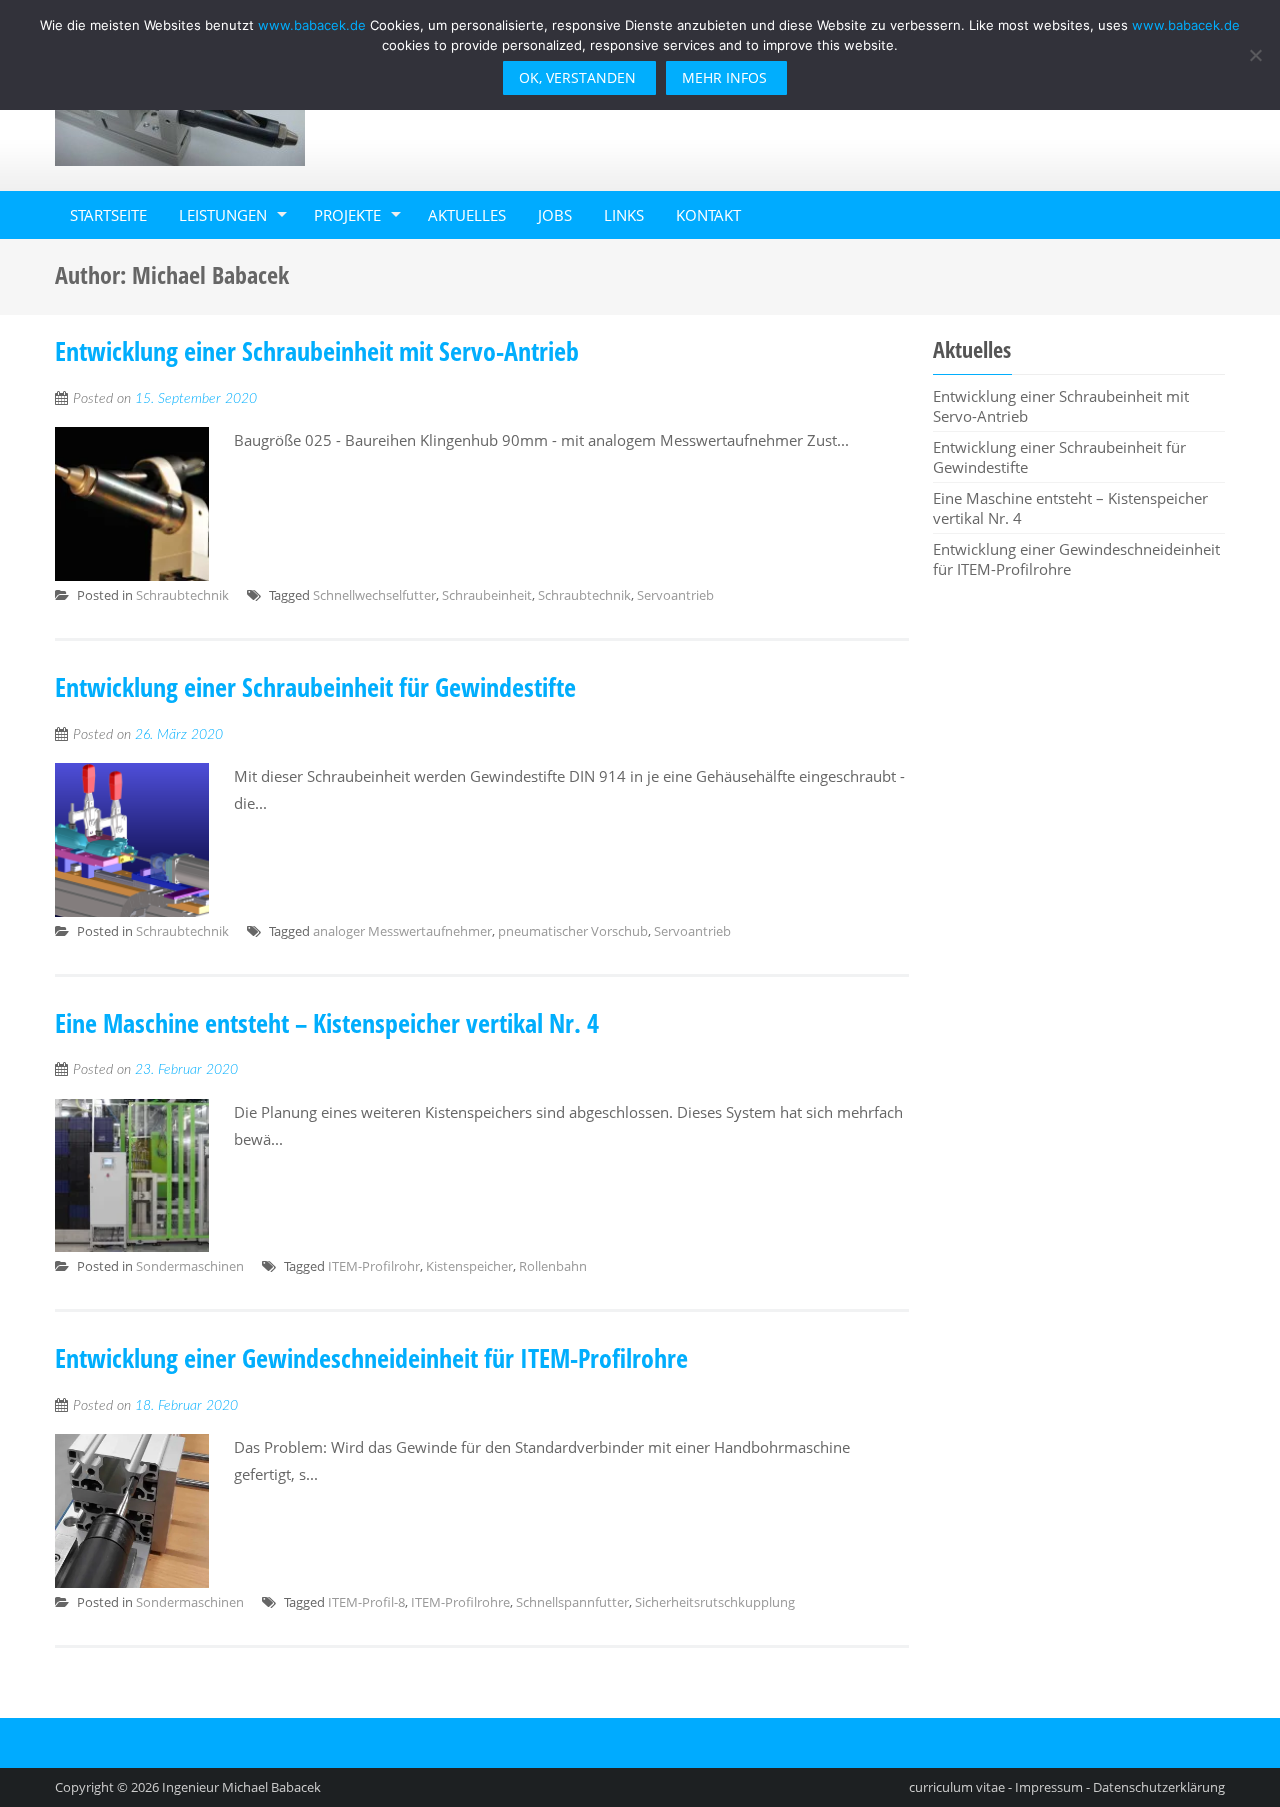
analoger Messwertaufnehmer (402, 931)
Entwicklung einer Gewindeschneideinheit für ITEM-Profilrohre (371, 1358)
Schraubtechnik (182, 595)
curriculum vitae (957, 1787)
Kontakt (708, 215)
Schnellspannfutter (572, 1602)
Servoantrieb (675, 595)
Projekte (347, 215)
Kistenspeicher (469, 1266)
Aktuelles (467, 215)
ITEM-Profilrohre (460, 1602)
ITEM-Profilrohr (374, 1266)
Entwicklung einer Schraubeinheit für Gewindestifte (315, 687)
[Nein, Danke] (1255, 55)
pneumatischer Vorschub (573, 931)
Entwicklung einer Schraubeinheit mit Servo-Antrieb (317, 351)
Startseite (108, 215)
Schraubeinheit (487, 595)
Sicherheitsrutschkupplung (715, 1602)
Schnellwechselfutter (374, 595)
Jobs (555, 215)
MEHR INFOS (724, 77)
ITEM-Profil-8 (366, 1602)
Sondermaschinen (190, 1266)
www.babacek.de (312, 25)
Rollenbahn (553, 1266)
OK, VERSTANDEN (577, 77)
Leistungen (223, 215)
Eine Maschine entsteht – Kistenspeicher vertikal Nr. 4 (327, 1023)
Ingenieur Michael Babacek (241, 1787)
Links (624, 215)
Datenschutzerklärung (1159, 1787)
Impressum (1049, 1787)
